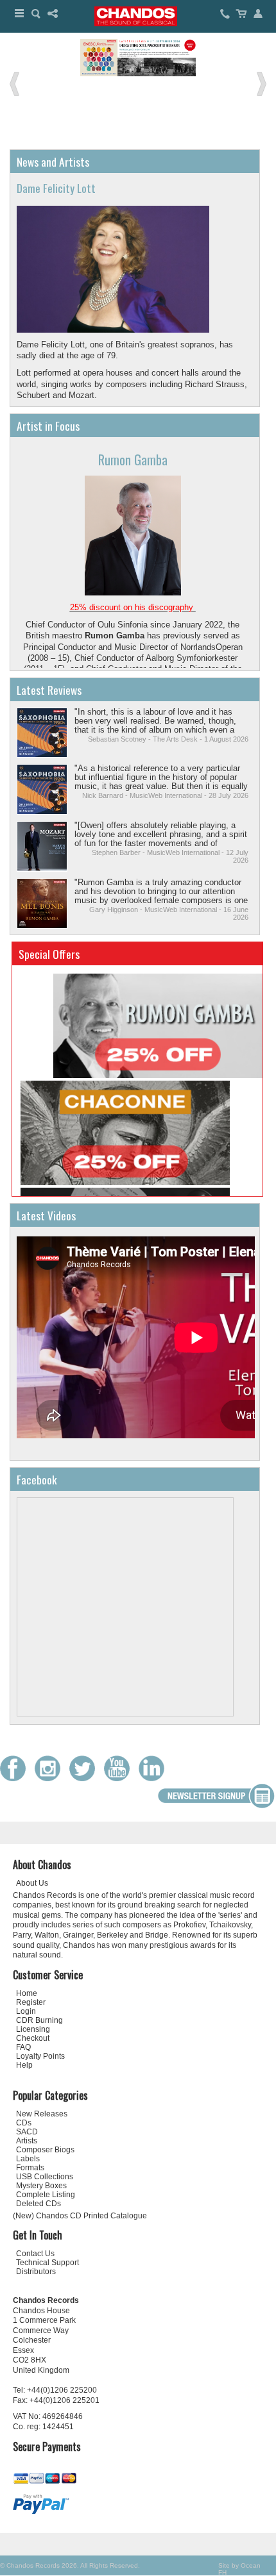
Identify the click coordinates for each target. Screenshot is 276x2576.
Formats (30, 2168)
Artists (27, 2141)
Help (24, 2065)
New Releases (42, 2114)
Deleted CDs (39, 2204)
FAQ (23, 2047)
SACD (27, 2132)
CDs (24, 2123)
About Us (32, 1883)
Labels (28, 2159)
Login (26, 2011)
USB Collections (45, 2177)
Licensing (33, 2029)
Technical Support (47, 2263)
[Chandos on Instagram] (51, 1778)
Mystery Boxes (41, 2186)
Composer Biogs (45, 2150)
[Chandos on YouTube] (120, 1778)
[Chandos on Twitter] (85, 1778)
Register (31, 2002)
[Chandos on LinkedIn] (155, 1778)
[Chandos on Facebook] (16, 1778)
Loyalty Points (40, 2056)
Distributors (36, 2272)
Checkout (33, 2038)
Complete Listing (46, 2195)
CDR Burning (39, 2020)
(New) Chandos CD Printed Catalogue (80, 2216)
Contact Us (35, 2254)
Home (27, 1993)
